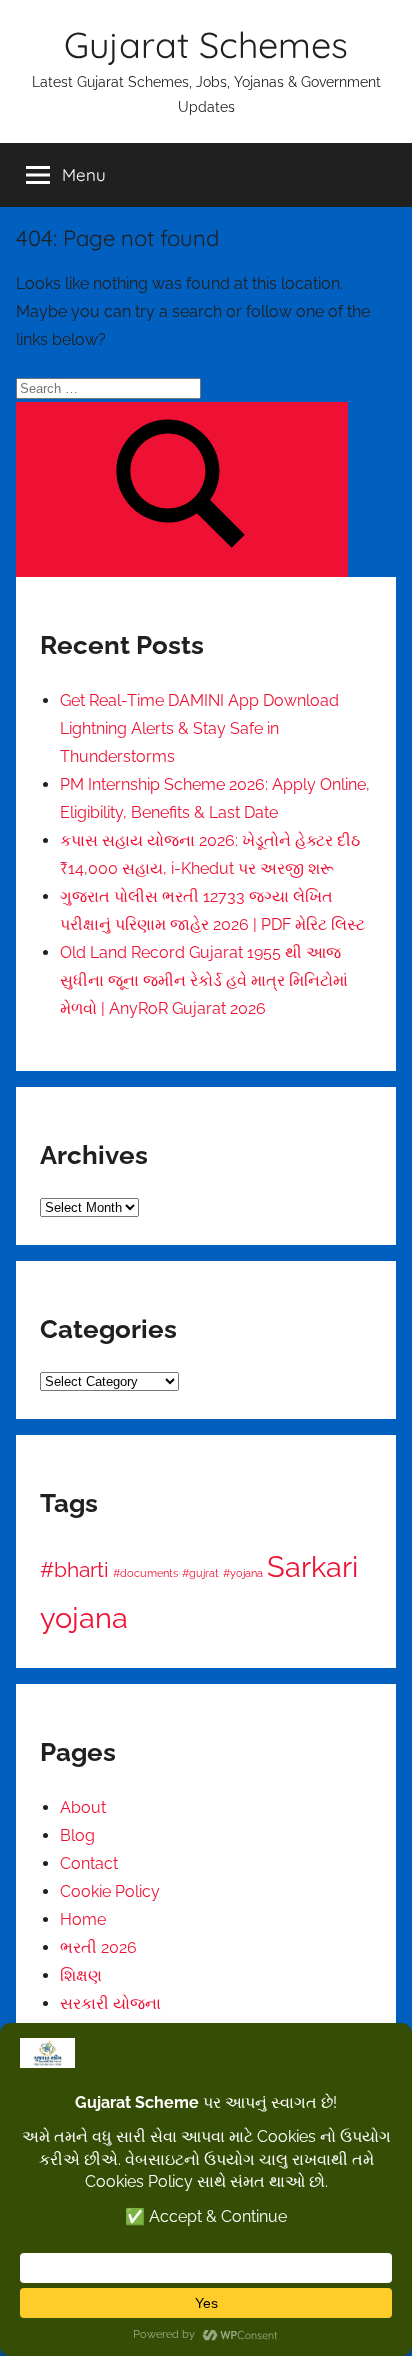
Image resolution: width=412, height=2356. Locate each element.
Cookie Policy (110, 1891)
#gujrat (200, 1573)
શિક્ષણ (81, 1975)
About (83, 1807)
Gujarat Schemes (206, 44)
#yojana (243, 1573)
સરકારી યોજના (110, 2003)
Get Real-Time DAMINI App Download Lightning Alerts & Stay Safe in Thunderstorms (199, 728)
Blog (77, 1835)
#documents (145, 1573)
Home (83, 1919)
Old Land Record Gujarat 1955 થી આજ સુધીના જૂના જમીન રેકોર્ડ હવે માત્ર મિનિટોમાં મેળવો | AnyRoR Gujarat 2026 (204, 980)
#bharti (74, 1569)
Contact (89, 1863)
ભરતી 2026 (98, 1947)
